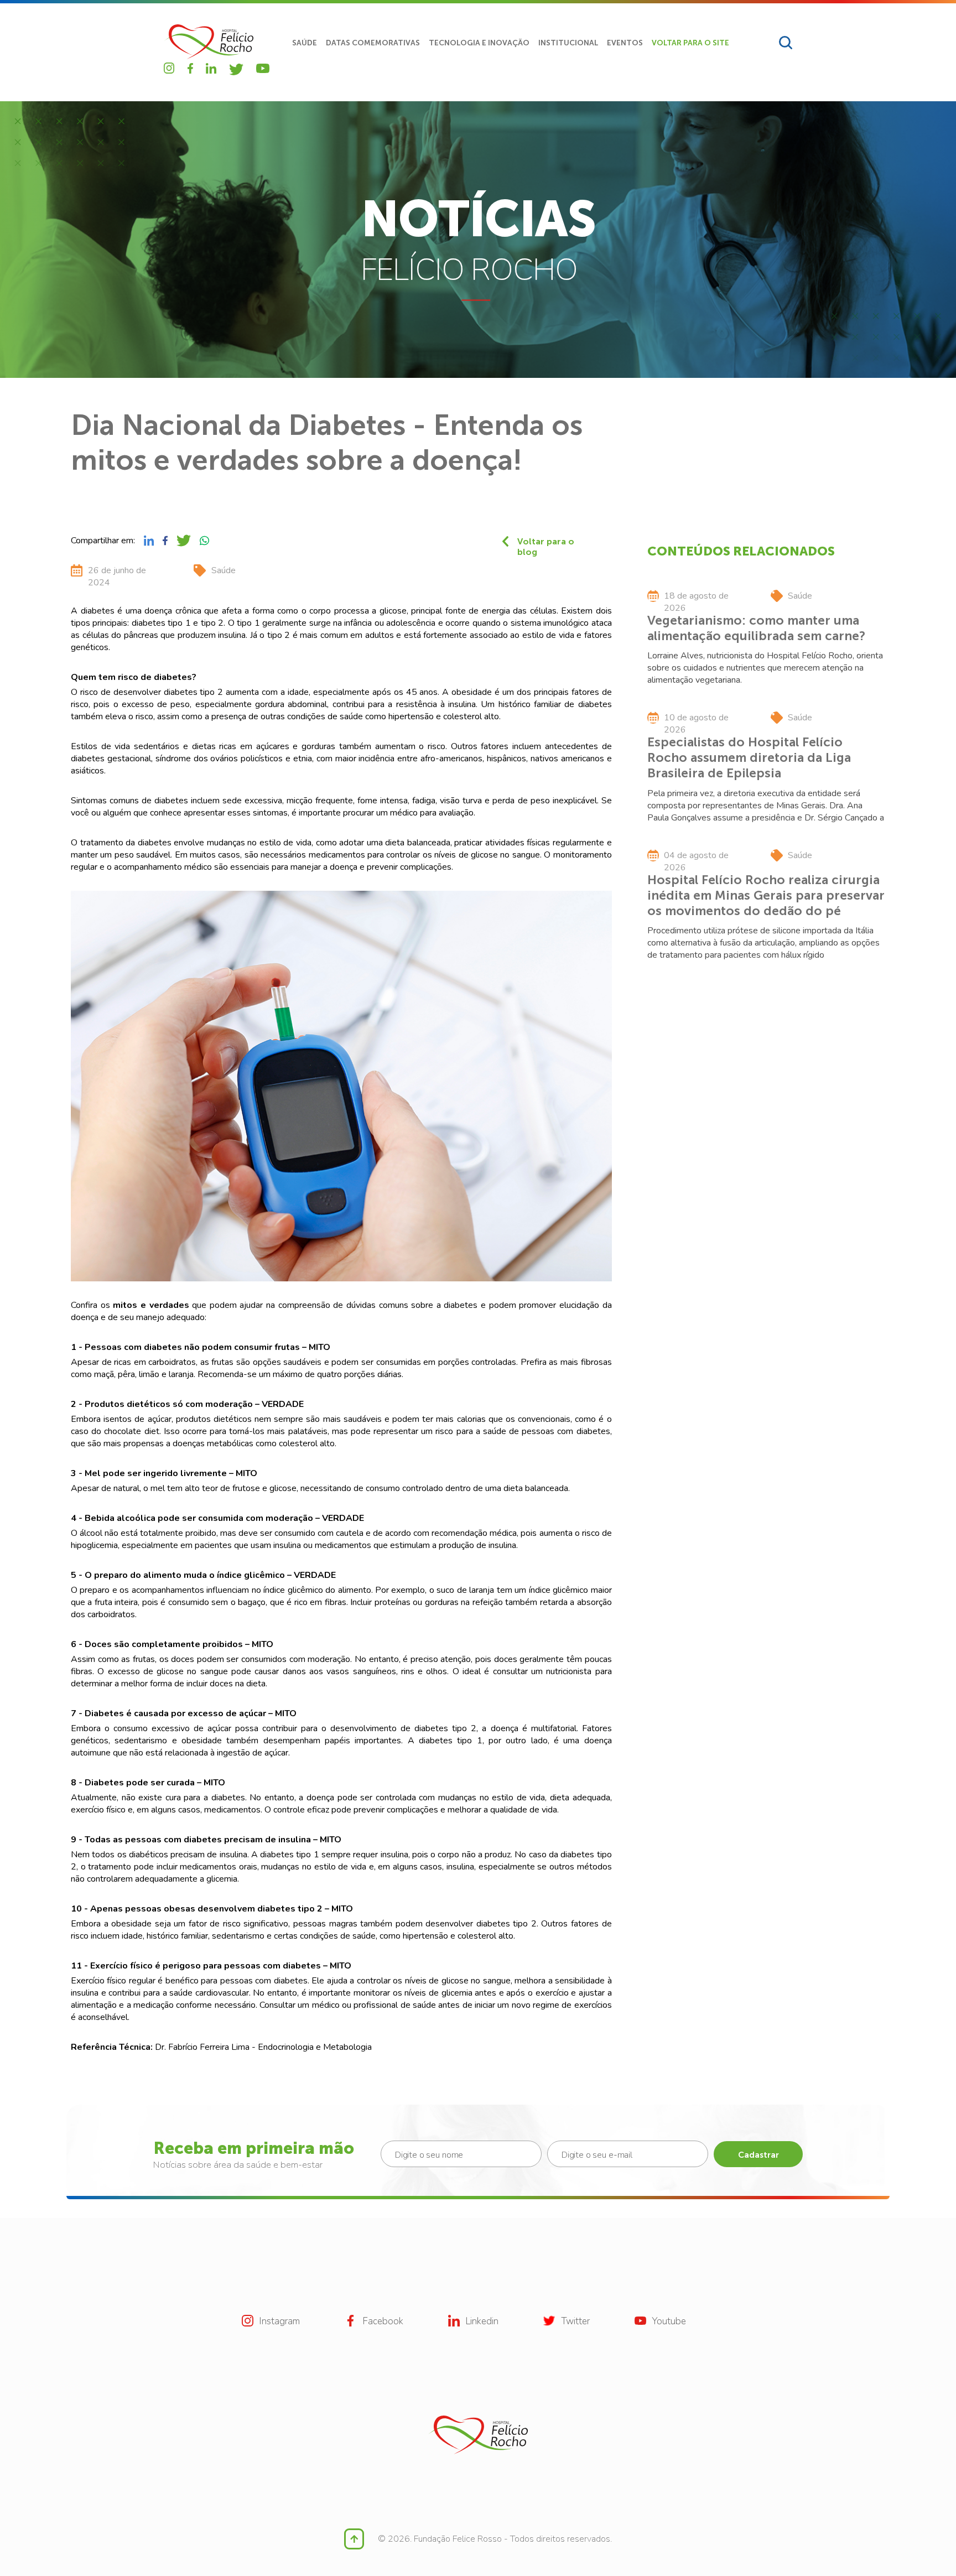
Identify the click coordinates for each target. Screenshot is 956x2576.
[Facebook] (190, 68)
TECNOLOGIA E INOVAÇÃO (479, 43)
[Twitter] (236, 69)
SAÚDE (305, 43)
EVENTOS (625, 43)
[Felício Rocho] (209, 42)
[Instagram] (169, 68)
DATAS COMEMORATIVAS (373, 43)
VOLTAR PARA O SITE (690, 43)
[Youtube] (263, 68)
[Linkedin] (211, 68)
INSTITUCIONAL (568, 43)
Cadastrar (758, 2155)
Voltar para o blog (546, 541)
